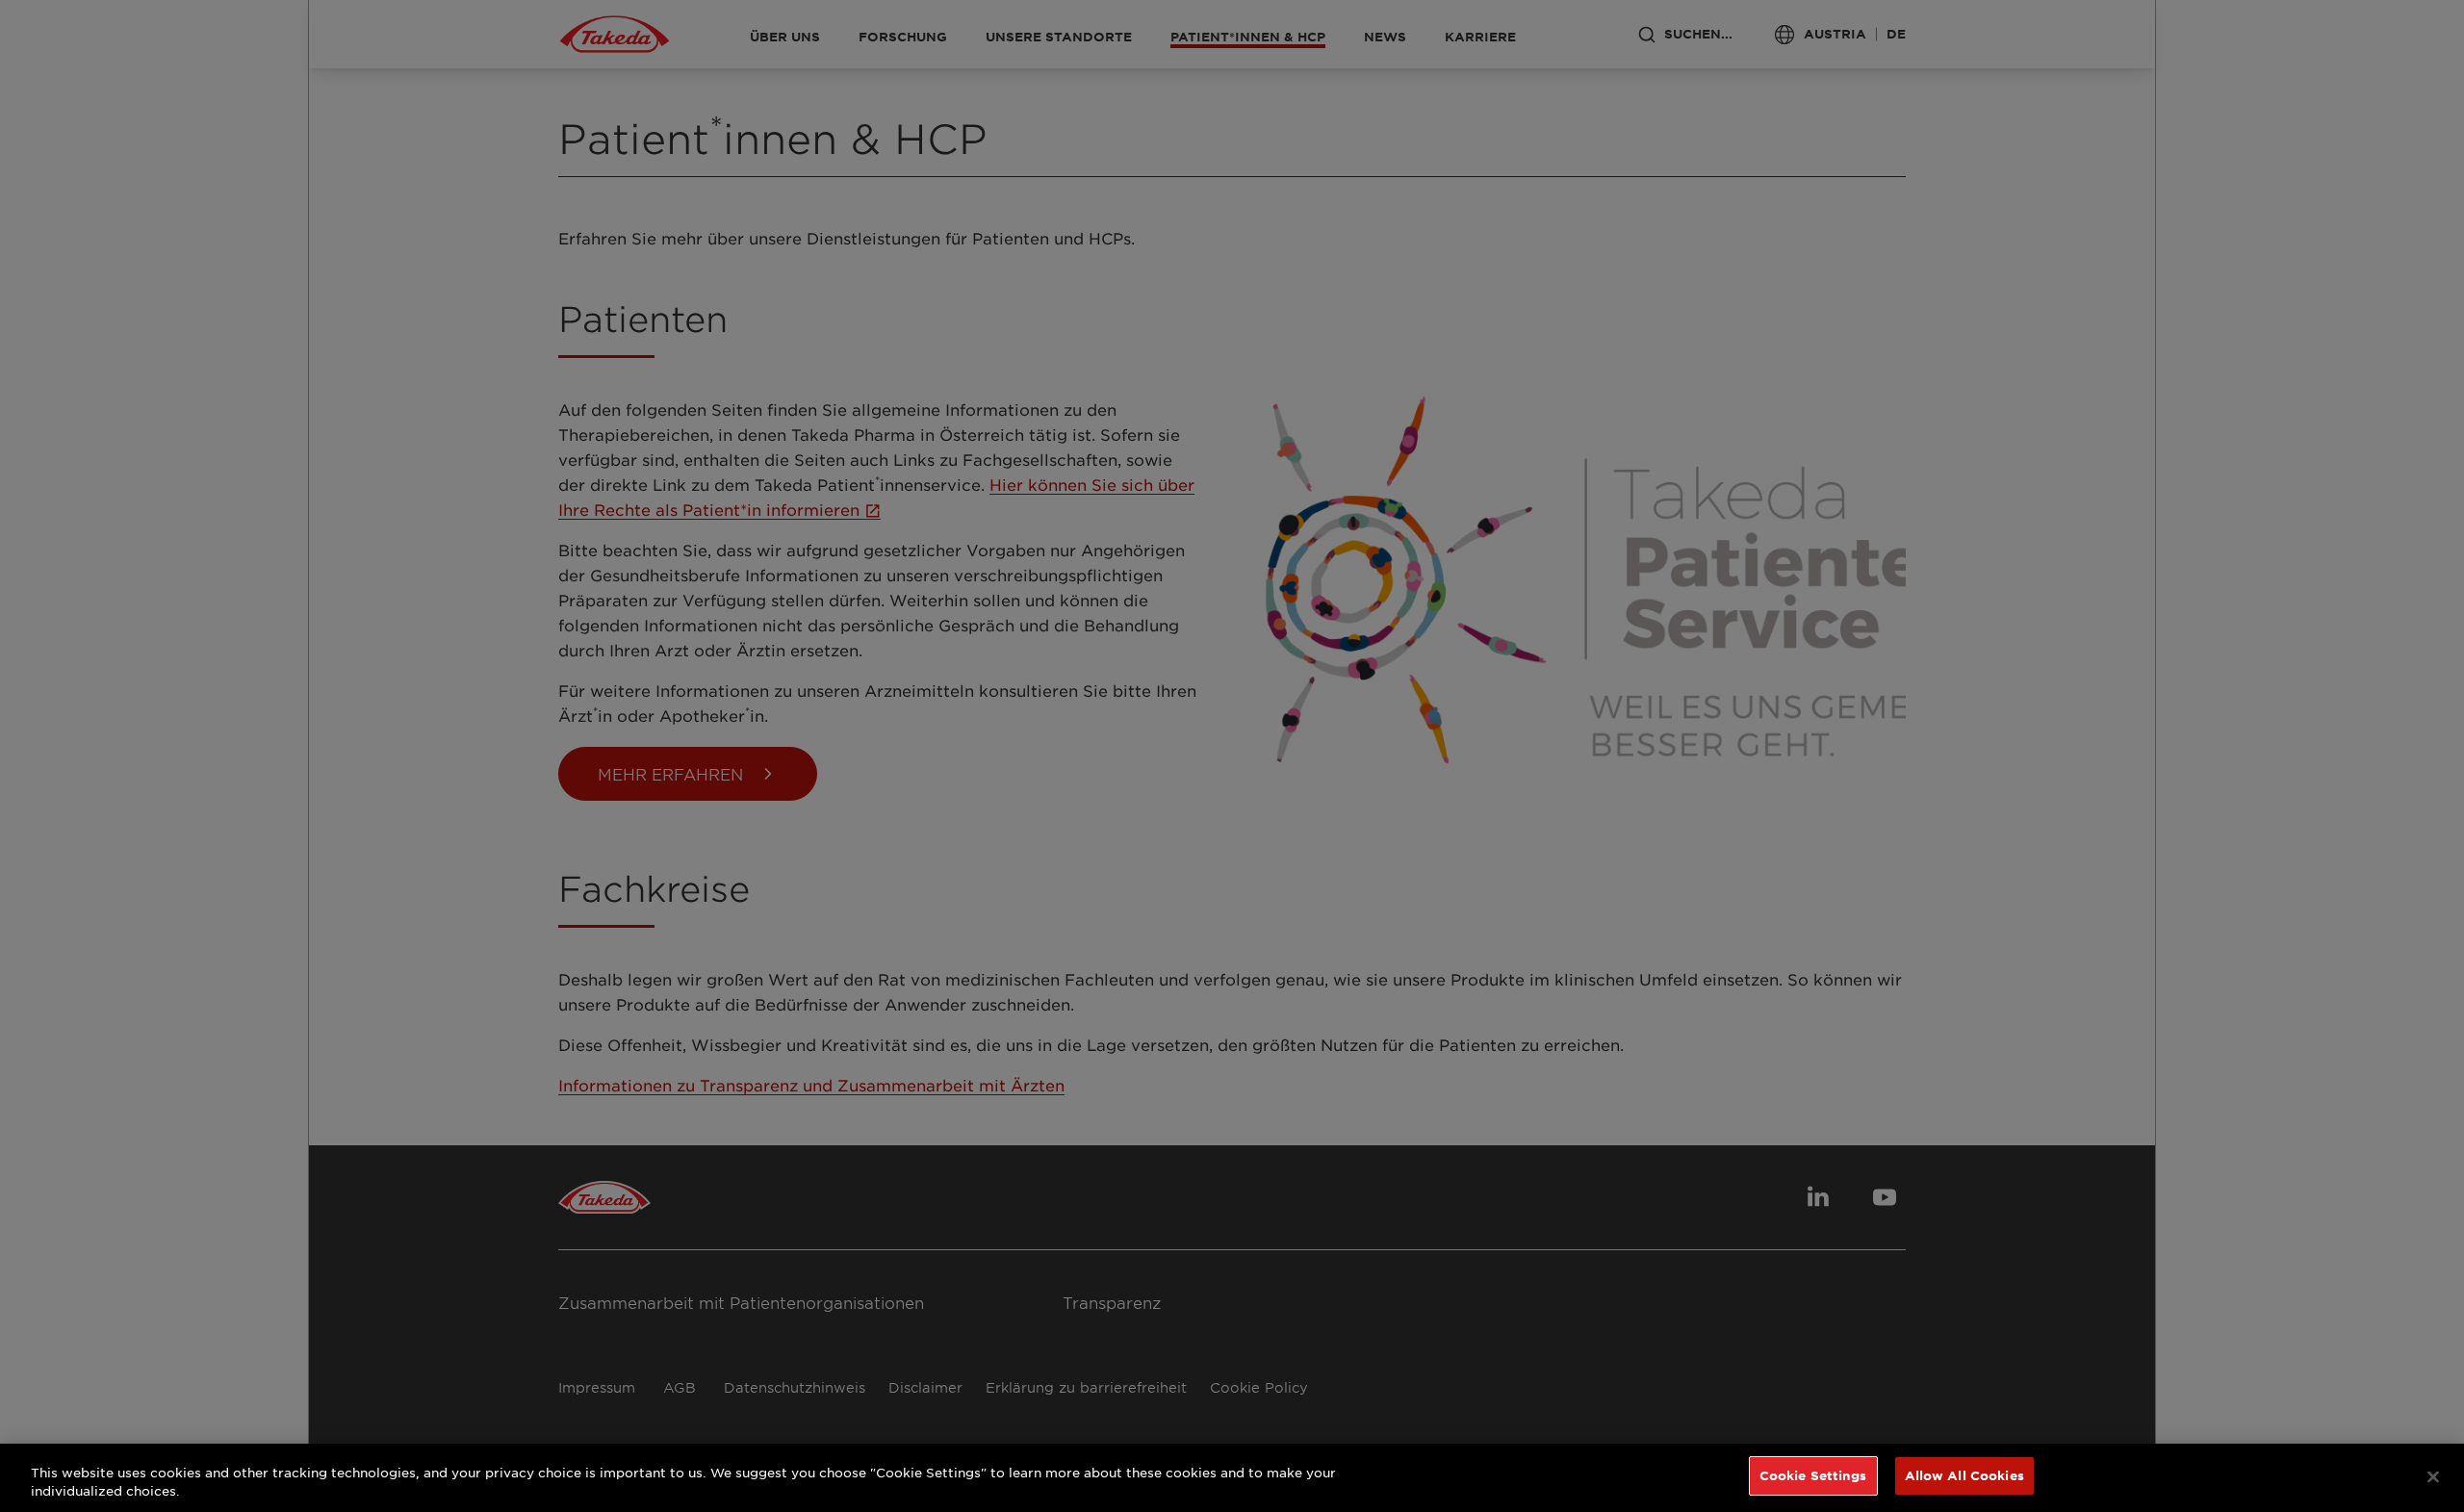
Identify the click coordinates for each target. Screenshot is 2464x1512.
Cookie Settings (1813, 1475)
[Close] (2433, 1476)
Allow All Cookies (1964, 1475)
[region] (1232, 1478)
